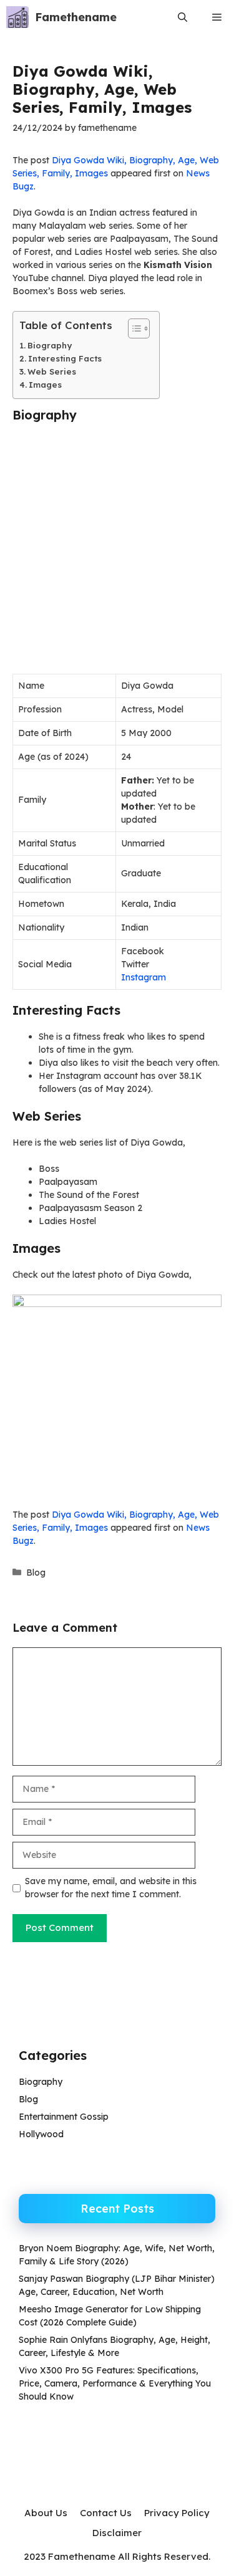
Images (45, 385)
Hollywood (41, 2134)
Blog (36, 1573)
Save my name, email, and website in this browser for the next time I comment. (111, 1888)
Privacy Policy (177, 2513)
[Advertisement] (117, 552)
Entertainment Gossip (64, 2117)
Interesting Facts (65, 358)
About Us (46, 2513)
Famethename (76, 17)
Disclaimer (117, 2533)
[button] (183, 17)
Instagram (144, 977)
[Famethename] (17, 17)
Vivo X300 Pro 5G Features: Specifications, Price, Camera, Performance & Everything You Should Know (115, 2383)
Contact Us (106, 2513)
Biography (50, 345)
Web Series (52, 371)
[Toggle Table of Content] (133, 328)
